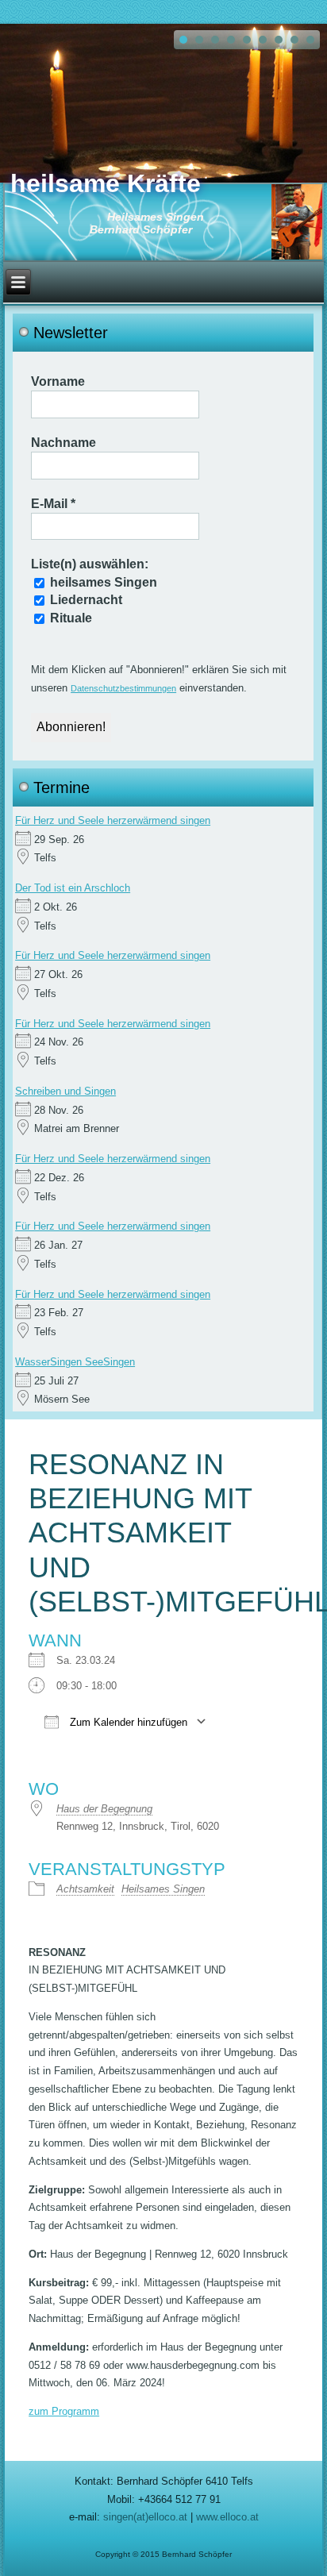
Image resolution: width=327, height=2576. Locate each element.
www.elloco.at (227, 2517)
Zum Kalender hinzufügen (127, 1722)
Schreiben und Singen (65, 1091)
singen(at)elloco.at (145, 2517)
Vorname (58, 381)
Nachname (63, 443)
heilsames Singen (102, 582)
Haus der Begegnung (104, 1809)
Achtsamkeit (85, 1889)
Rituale (69, 618)
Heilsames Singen (163, 1889)
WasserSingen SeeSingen (75, 1362)
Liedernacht (85, 600)
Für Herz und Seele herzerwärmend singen (113, 820)
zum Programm (64, 2411)
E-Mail (53, 504)
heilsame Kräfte (106, 183)
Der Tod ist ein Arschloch (73, 888)
